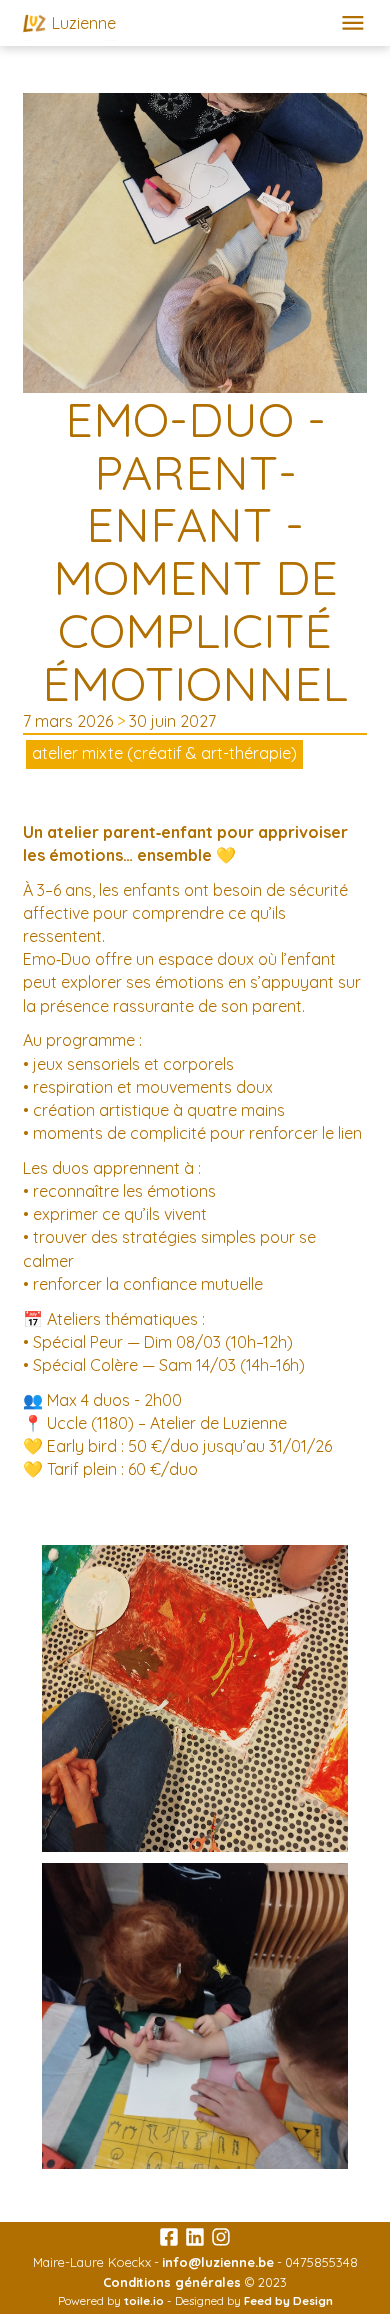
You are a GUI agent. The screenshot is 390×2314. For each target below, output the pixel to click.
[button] (353, 23)
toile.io (144, 2300)
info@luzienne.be (218, 2262)
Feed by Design (288, 2300)
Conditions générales (172, 2282)
